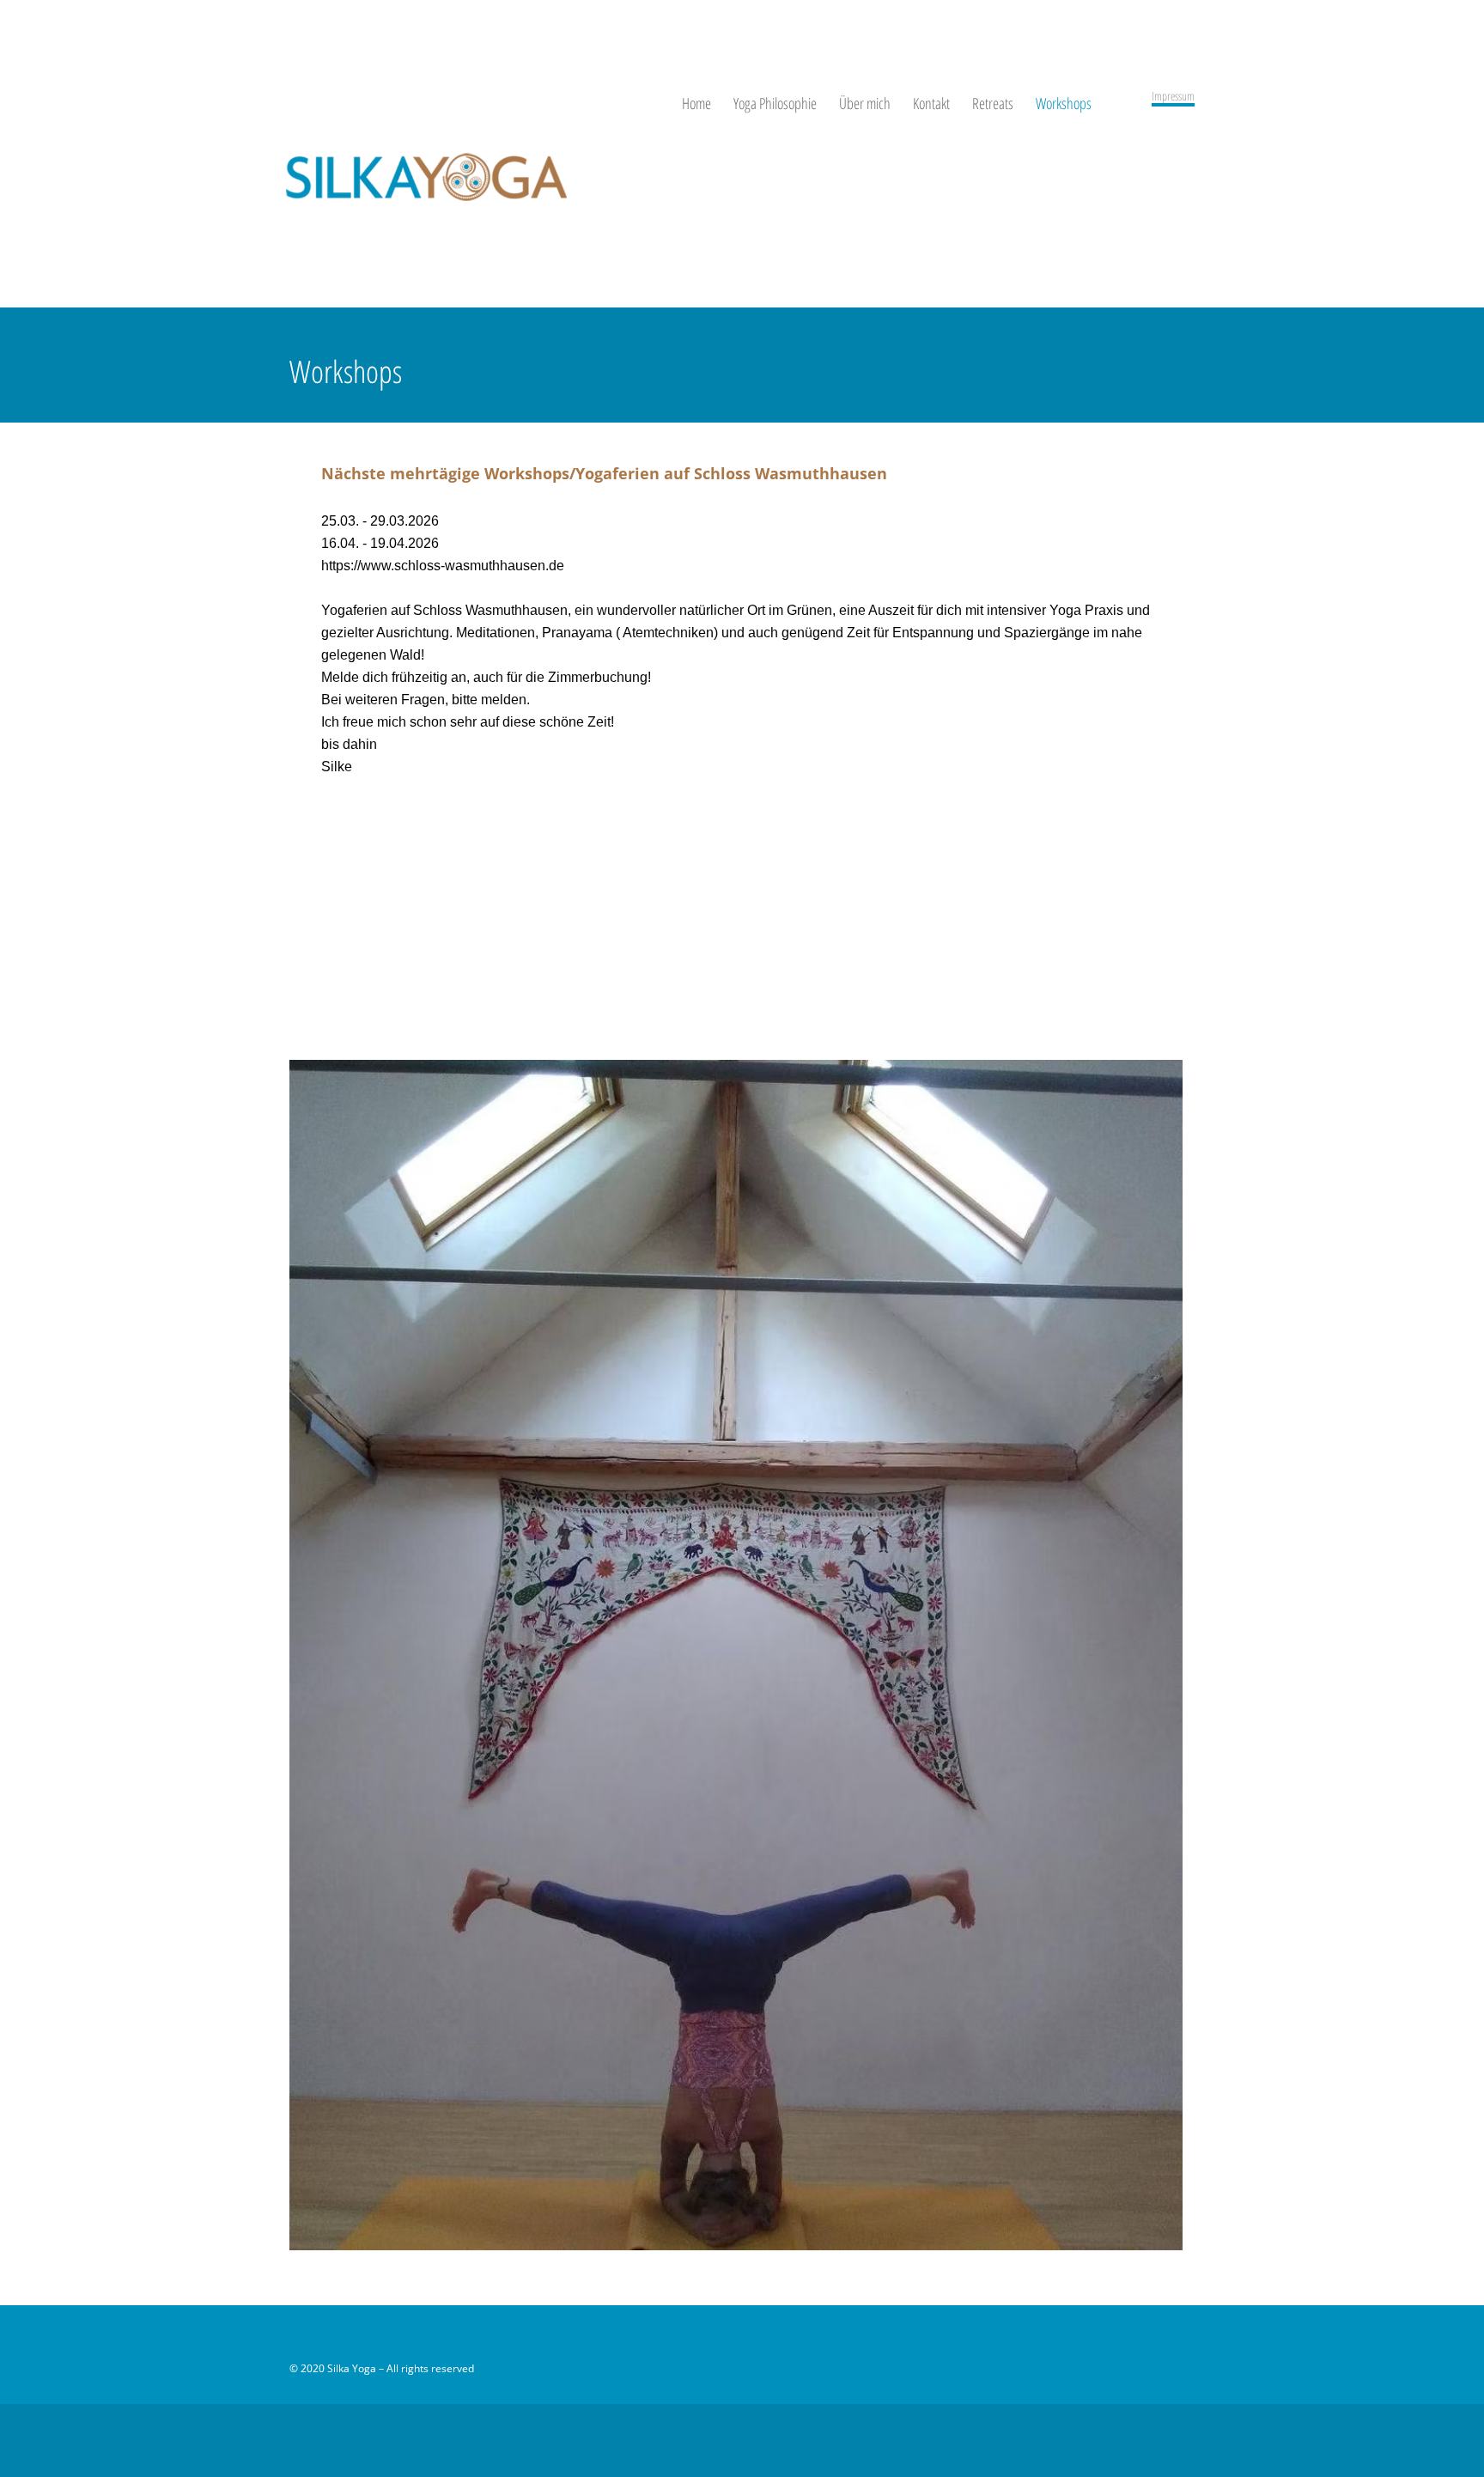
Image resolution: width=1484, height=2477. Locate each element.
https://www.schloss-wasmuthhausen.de (443, 566)
